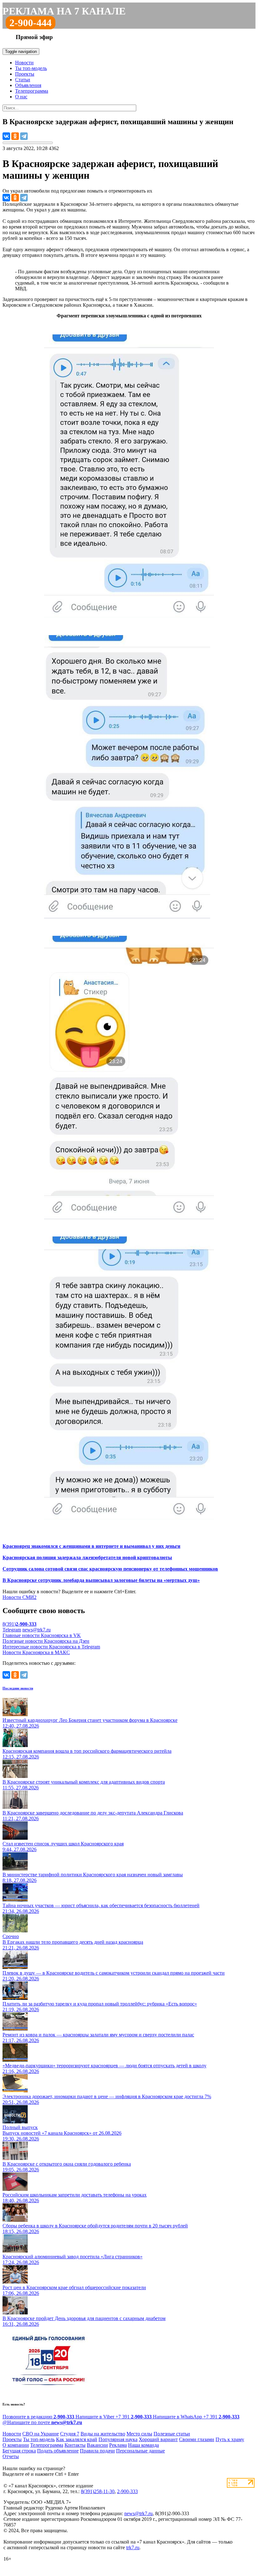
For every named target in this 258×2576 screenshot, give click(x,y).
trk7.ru (133, 2547)
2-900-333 (127, 2491)
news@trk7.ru (36, 1630)
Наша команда (143, 2445)
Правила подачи (97, 2451)
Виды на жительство (103, 2434)
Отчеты (11, 2456)
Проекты (25, 74)
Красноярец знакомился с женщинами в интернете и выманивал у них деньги (91, 1546)
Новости (24, 63)
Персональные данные (140, 2451)
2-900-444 (31, 23)
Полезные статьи (172, 2434)
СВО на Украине (41, 2434)
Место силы (139, 2434)
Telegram (12, 1630)
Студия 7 (70, 2434)
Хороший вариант (158, 2439)
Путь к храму (230, 2439)
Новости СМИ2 (20, 1597)
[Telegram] (24, 136)
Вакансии (97, 2445)
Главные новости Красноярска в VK (42, 1635)
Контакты (75, 2445)
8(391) (20, 1624)
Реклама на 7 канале (64, 11)
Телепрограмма (32, 91)
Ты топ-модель (31, 68)
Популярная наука (118, 2439)
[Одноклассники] (15, 136)
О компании (16, 2445)
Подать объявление (58, 2451)
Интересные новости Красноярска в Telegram (51, 1647)
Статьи (23, 80)
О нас (21, 97)
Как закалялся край (77, 2439)
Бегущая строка (19, 2451)
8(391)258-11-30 (98, 2491)
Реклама (118, 2445)
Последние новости (18, 1688)
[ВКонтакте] (6, 136)
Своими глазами (197, 2439)
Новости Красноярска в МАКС (36, 1652)
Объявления (28, 85)
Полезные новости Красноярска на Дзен (46, 1641)
